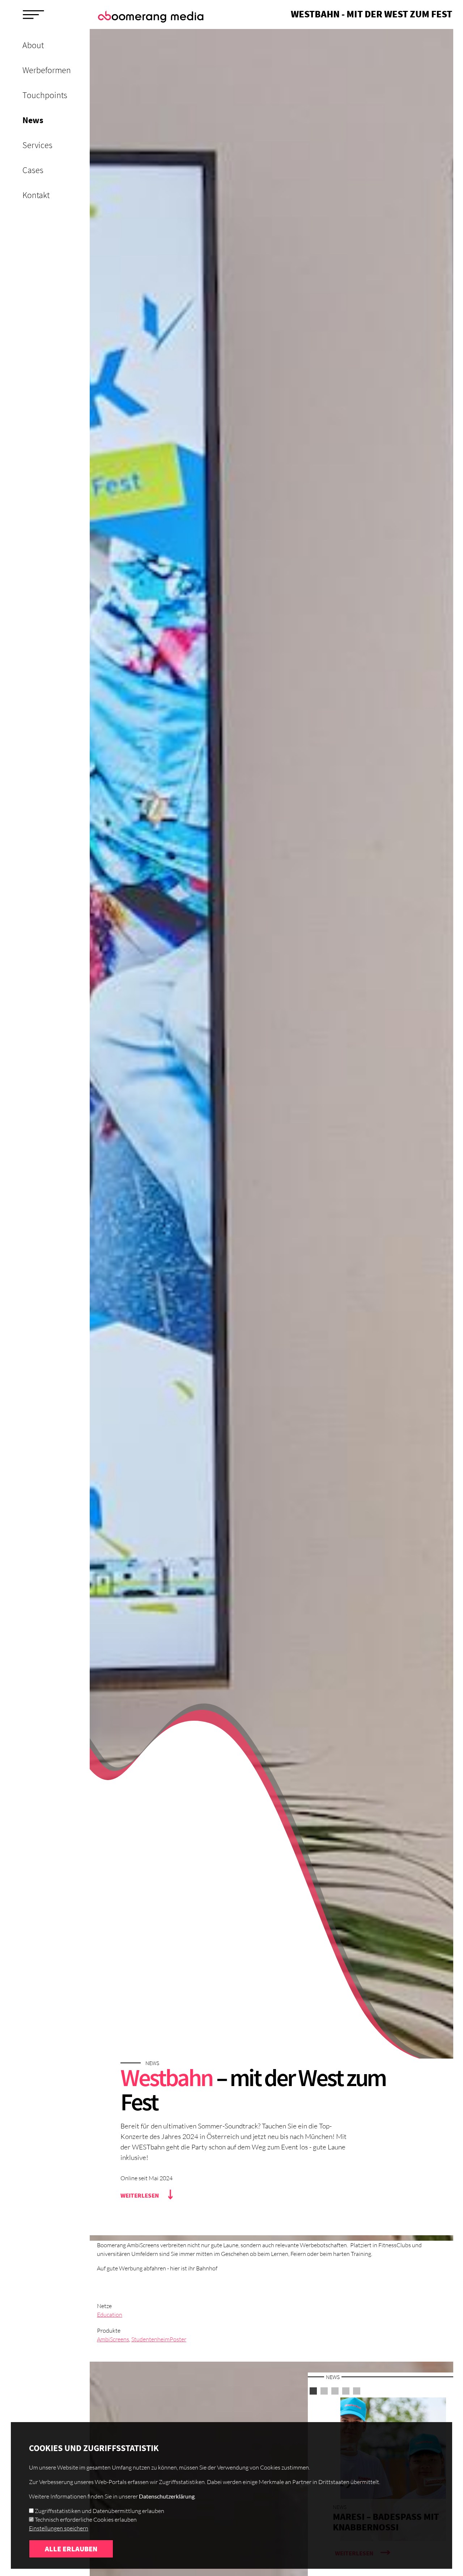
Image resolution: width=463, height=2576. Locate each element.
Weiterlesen (140, 2195)
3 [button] (335, 2391)
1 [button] (313, 2391)
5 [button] (357, 2391)
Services (37, 145)
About (33, 45)
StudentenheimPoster (159, 2339)
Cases (33, 170)
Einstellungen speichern (59, 2528)
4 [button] (346, 2391)
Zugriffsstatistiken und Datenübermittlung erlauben (99, 2511)
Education (110, 2315)
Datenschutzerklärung (167, 2496)
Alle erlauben (71, 2549)
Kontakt (36, 195)
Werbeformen (47, 70)
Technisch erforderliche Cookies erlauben (86, 2520)
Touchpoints (45, 95)
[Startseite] (152, 17)
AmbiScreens (113, 2339)
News (33, 120)
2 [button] (324, 2391)
